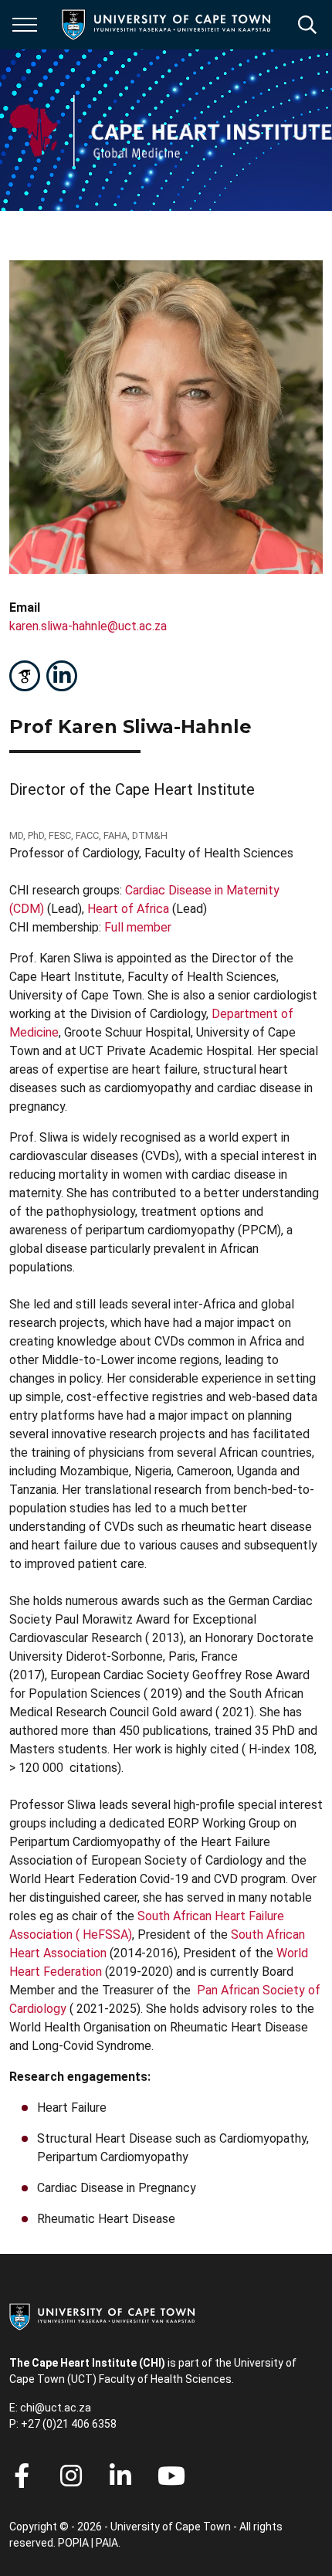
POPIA (73, 2543)
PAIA (107, 2543)
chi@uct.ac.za (56, 2408)
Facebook (22, 2476)
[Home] (102, 2316)
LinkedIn (62, 676)
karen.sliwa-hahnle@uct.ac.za (88, 626)
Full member (138, 927)
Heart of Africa (128, 909)
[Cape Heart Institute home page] (171, 130)
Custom (25, 676)
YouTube (171, 2476)
